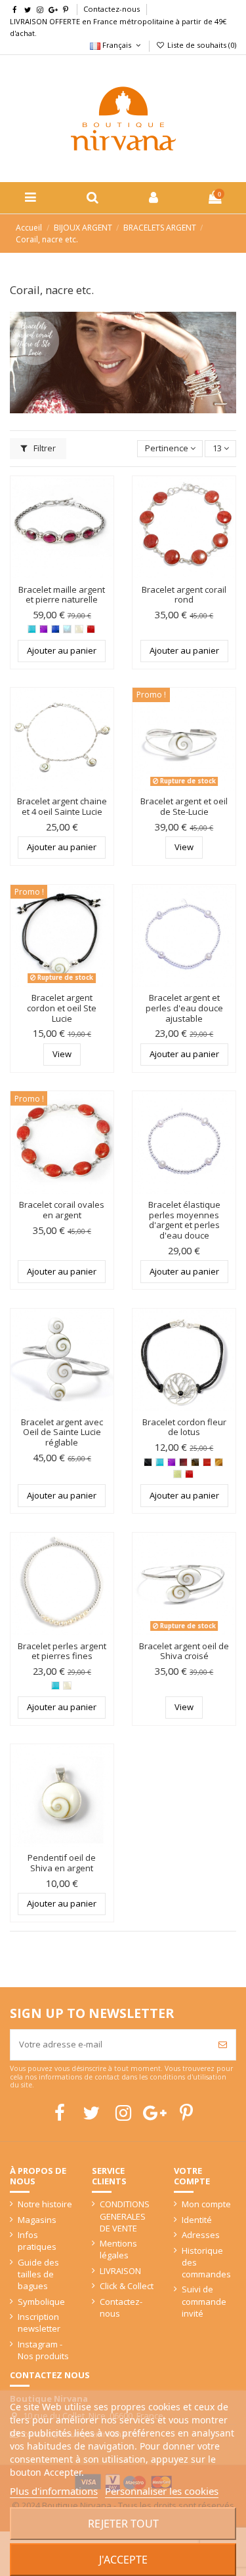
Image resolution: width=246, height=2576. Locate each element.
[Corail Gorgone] (91, 629)
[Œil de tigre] (219, 1462)
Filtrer (44, 448)
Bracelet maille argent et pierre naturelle (62, 595)
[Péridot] (177, 1474)
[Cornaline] (207, 1462)
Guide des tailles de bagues (38, 2274)
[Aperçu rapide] (104, 517)
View (184, 847)
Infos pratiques (37, 2241)
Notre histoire (45, 2204)
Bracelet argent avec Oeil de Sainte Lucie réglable (62, 1432)
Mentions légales (118, 2249)
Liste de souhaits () (201, 45)
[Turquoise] (32, 629)
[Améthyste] (44, 629)
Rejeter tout (123, 2524)
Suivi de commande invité (204, 2301)
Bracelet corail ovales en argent (62, 1210)
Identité (197, 2220)
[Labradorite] (195, 1462)
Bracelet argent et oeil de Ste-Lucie (184, 806)
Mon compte (206, 2204)
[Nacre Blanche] (79, 629)
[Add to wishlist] (104, 495)
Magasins (37, 2220)
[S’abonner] (223, 2045)
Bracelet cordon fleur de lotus (184, 1427)
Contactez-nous (112, 9)
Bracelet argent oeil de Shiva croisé (184, 1651)
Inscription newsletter (39, 2323)
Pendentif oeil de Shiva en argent (62, 1863)
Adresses (201, 2235)
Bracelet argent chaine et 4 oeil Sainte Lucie (62, 806)
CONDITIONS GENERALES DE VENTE (125, 2216)
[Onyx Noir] (148, 1462)
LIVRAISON (120, 2271)
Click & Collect (127, 2286)
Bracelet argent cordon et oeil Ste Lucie (62, 1008)
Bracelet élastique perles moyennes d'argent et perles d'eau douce (184, 1220)
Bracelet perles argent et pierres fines (62, 1651)
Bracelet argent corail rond (184, 595)
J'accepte (123, 2560)
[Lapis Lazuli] (55, 629)
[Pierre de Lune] (67, 629)
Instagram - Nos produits (43, 2350)
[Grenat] (183, 1462)
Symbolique (41, 2302)
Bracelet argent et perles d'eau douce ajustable (184, 1008)
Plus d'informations (54, 2491)
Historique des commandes (206, 2262)
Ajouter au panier (62, 650)
